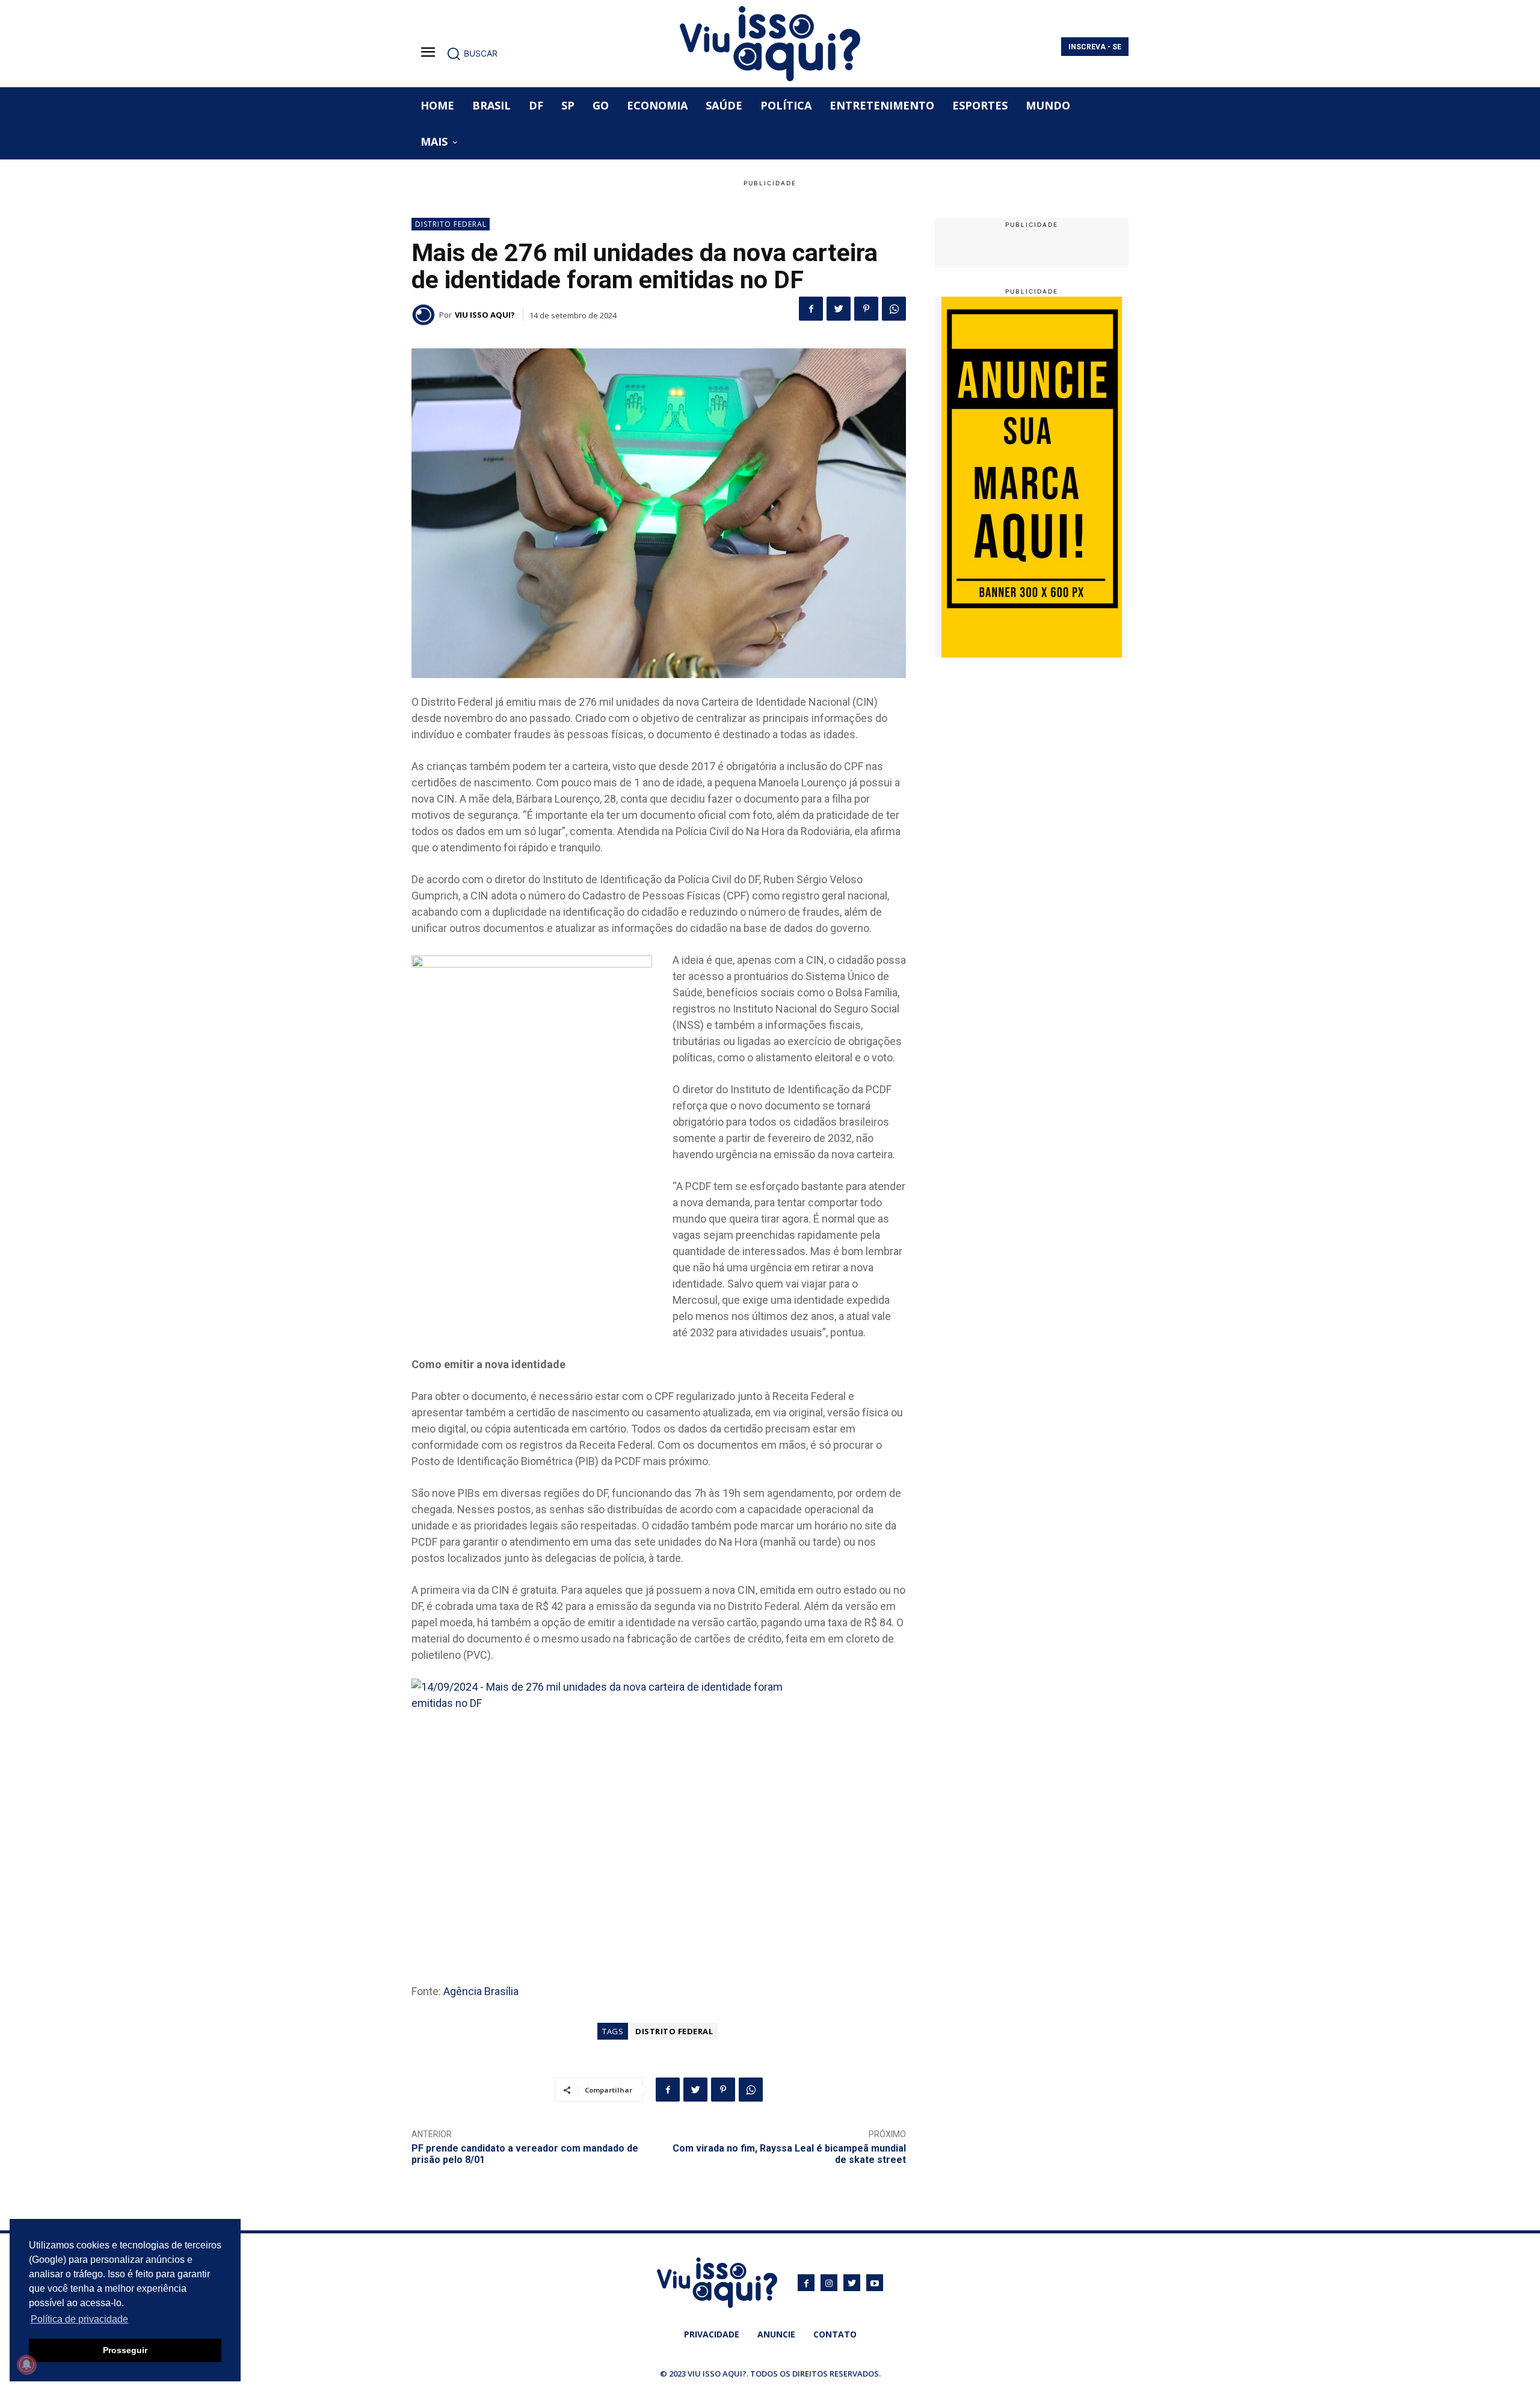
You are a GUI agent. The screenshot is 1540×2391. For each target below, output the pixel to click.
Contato (835, 2334)
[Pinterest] (866, 309)
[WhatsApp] (894, 309)
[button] (472, 54)
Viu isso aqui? (485, 315)
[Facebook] (811, 309)
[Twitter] (839, 309)
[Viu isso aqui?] (425, 315)
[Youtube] (875, 2283)
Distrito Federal (451, 224)
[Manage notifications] (26, 2365)
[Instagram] (829, 2283)
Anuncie (776, 2334)
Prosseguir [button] (125, 2350)
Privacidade (712, 2334)
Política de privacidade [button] (79, 2319)
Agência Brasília (481, 1991)
